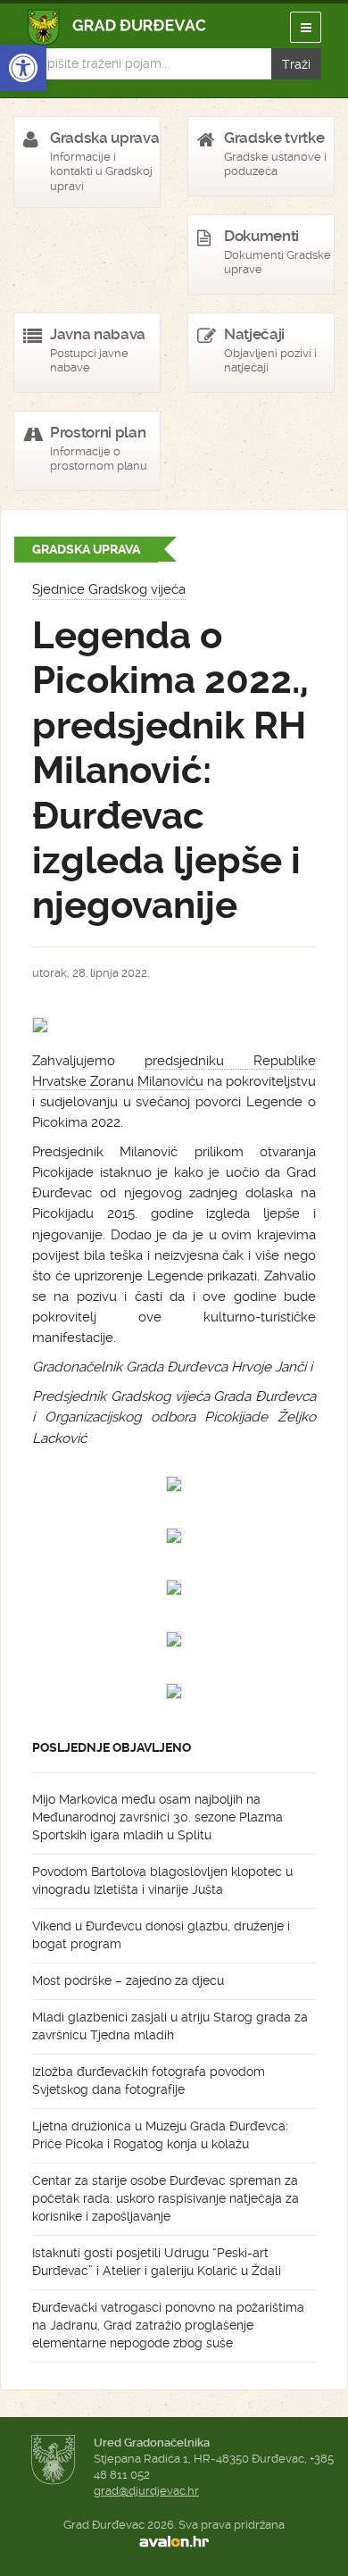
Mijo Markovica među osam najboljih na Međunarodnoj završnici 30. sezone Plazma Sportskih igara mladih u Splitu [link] (157, 1817)
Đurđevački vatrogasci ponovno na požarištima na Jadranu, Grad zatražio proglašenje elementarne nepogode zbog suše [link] (168, 2325)
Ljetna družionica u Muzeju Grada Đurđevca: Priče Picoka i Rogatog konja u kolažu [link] (160, 2135)
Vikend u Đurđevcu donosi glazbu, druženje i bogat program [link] (161, 1935)
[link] (23, 68)
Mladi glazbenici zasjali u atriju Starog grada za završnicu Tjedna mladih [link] (170, 2026)
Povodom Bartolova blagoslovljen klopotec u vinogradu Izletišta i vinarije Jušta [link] (162, 1880)
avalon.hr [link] (174, 2541)
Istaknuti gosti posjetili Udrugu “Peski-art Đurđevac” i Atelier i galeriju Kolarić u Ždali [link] (157, 2262)
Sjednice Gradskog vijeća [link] (109, 589)
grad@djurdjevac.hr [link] (146, 2491)
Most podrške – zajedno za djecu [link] (128, 1980)
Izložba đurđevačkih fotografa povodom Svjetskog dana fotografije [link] (149, 2080)
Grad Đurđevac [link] (117, 27)
